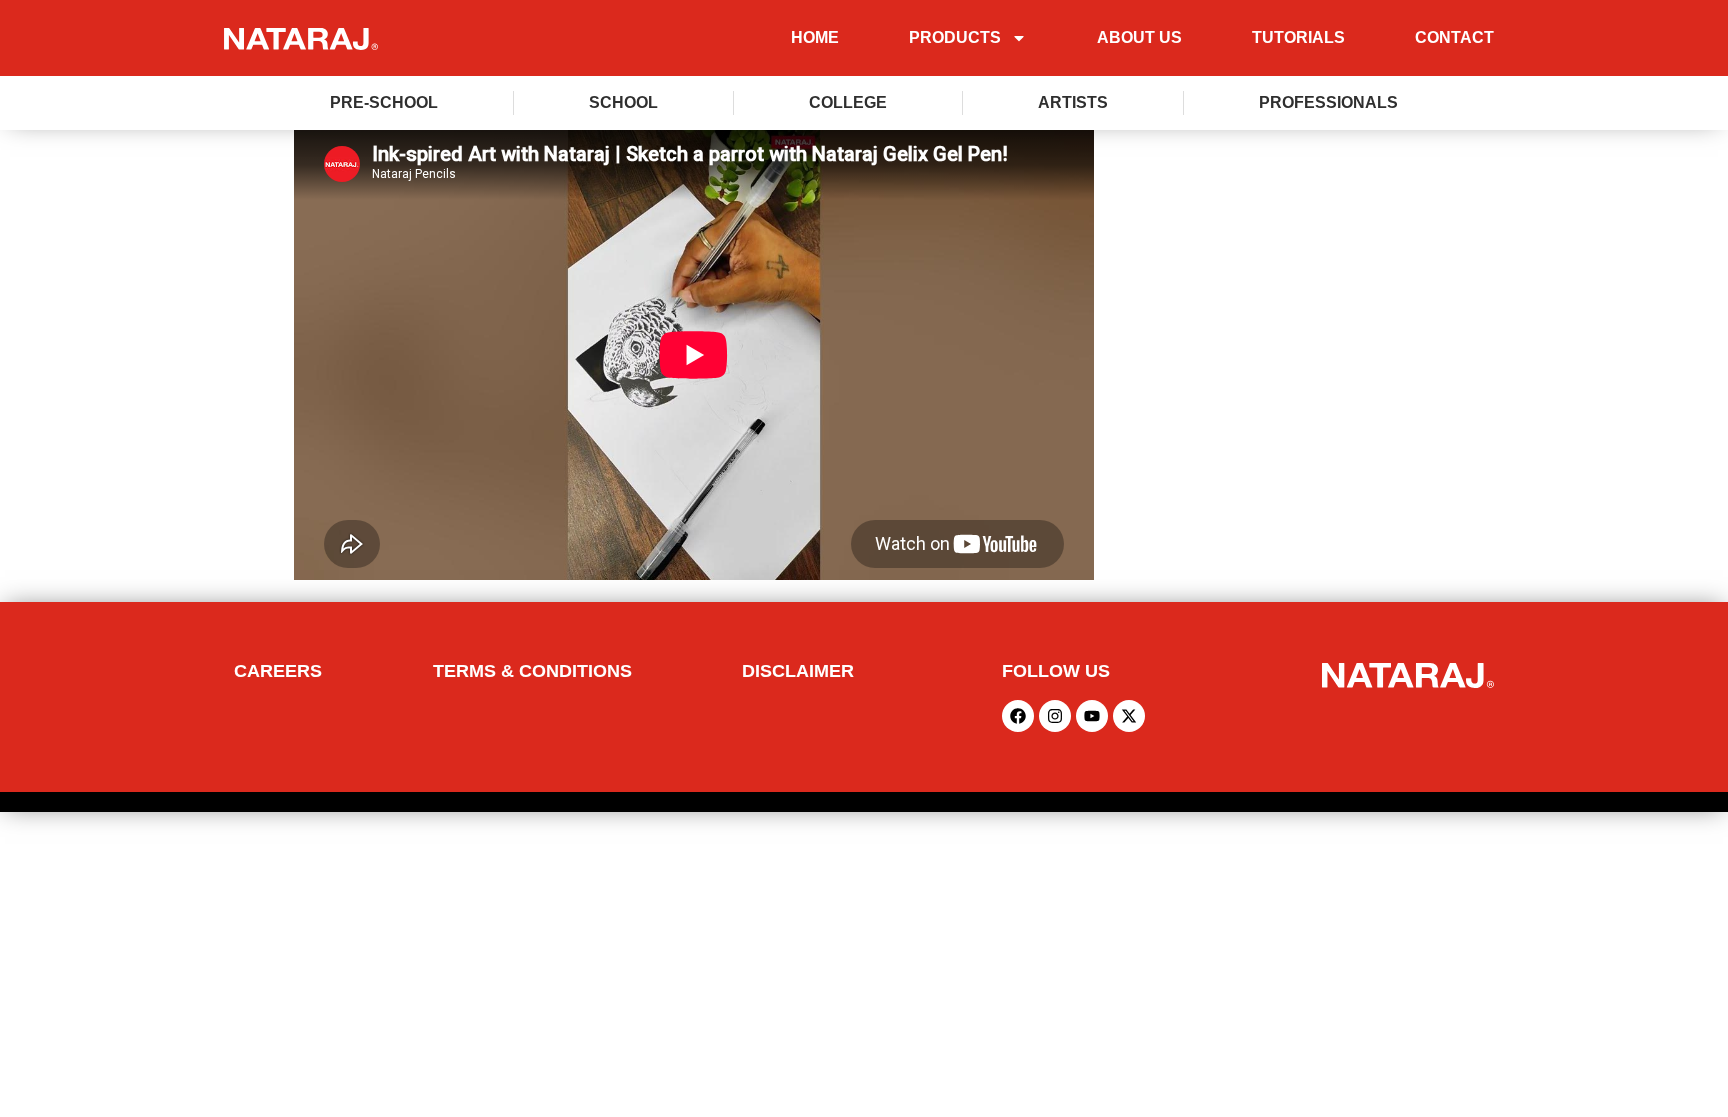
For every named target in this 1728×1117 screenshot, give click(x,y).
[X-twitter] (1129, 716)
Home (815, 37)
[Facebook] (1018, 716)
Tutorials (1298, 37)
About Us (1139, 37)
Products (955, 37)
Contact (1454, 37)
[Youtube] (1092, 716)
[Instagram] (1055, 716)
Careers (278, 671)
